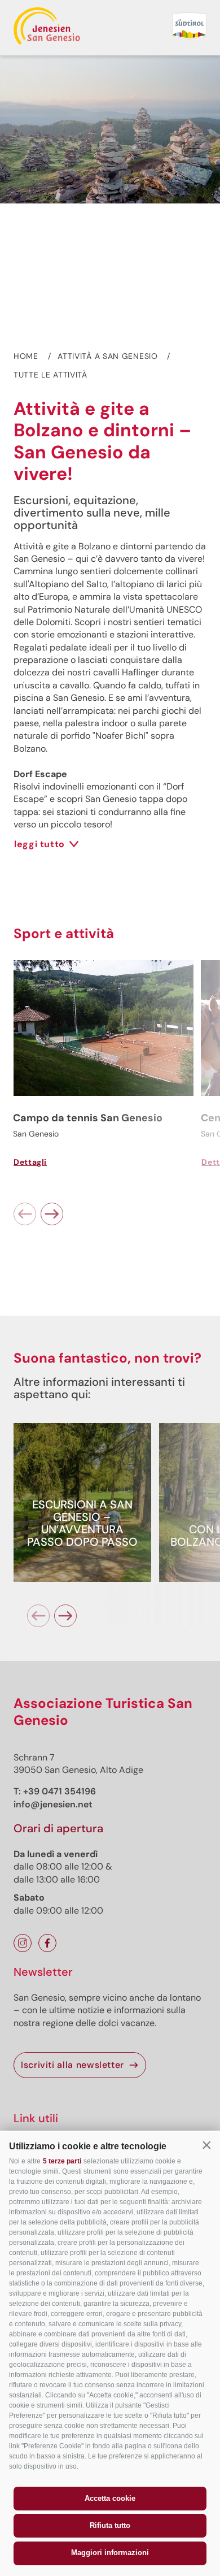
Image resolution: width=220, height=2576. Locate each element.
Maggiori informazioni (110, 2553)
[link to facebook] (47, 1943)
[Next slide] (52, 1214)
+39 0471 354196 (60, 1791)
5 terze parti (62, 2161)
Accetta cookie (110, 2498)
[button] (206, 2145)
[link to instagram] (23, 1943)
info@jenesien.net (53, 1804)
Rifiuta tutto (110, 2525)
